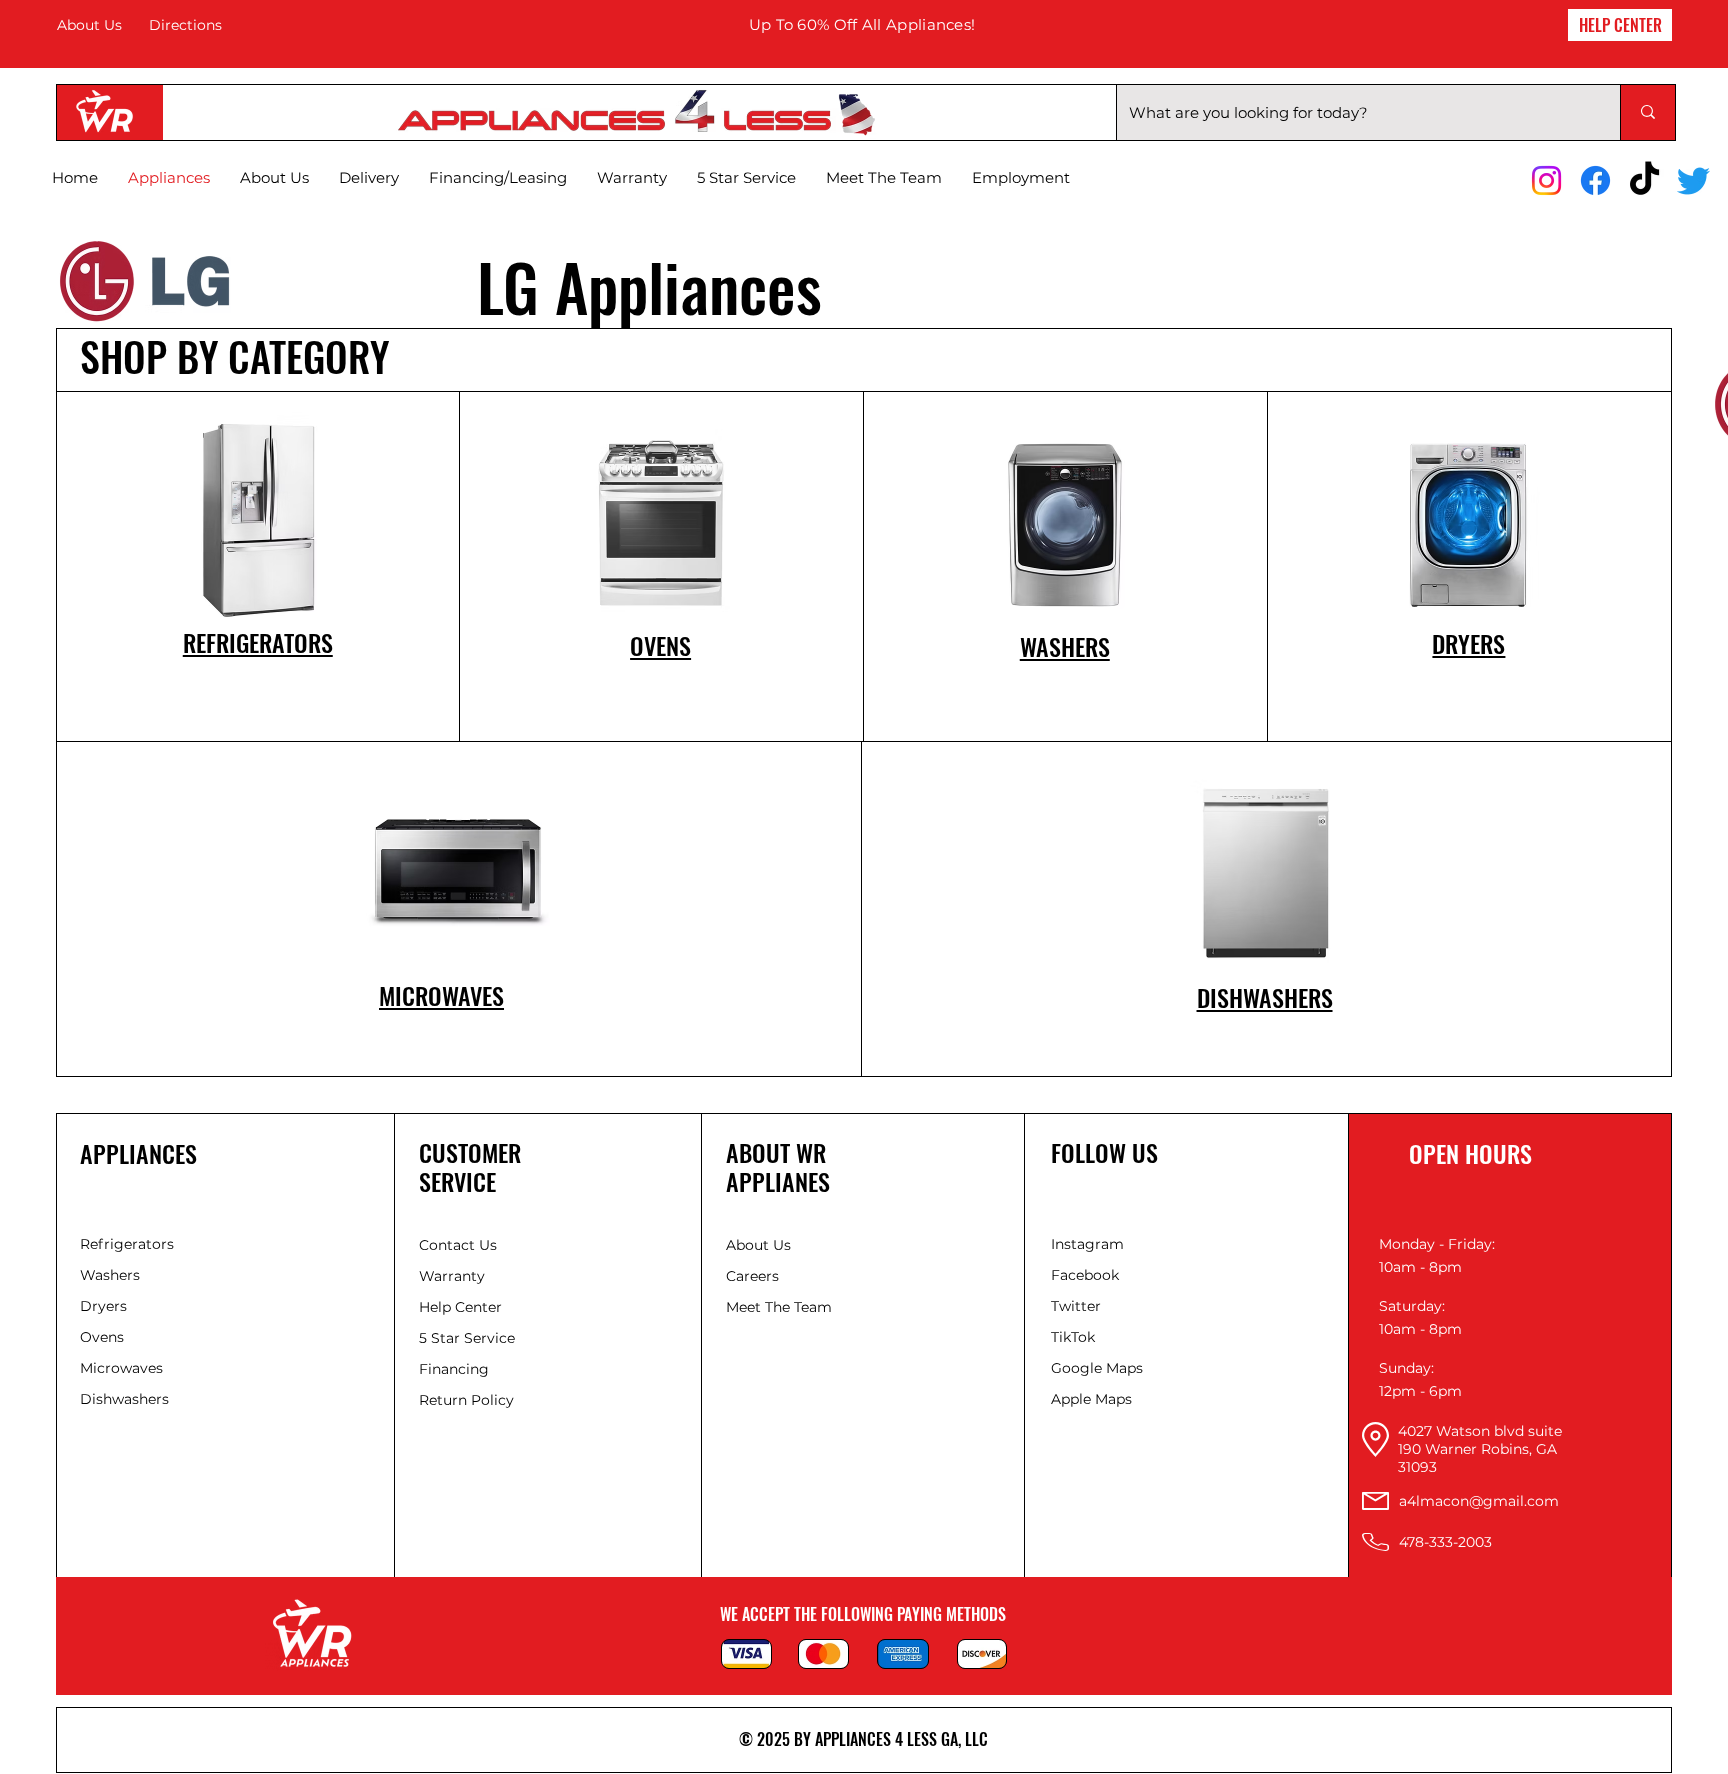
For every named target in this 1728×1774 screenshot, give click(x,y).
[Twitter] (1693, 180)
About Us (89, 25)
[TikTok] (1644, 180)
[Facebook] (1595, 180)
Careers (752, 1276)
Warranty (452, 1276)
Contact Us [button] (458, 1245)
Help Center (462, 1307)
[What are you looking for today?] (1647, 112)
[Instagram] (1546, 180)
